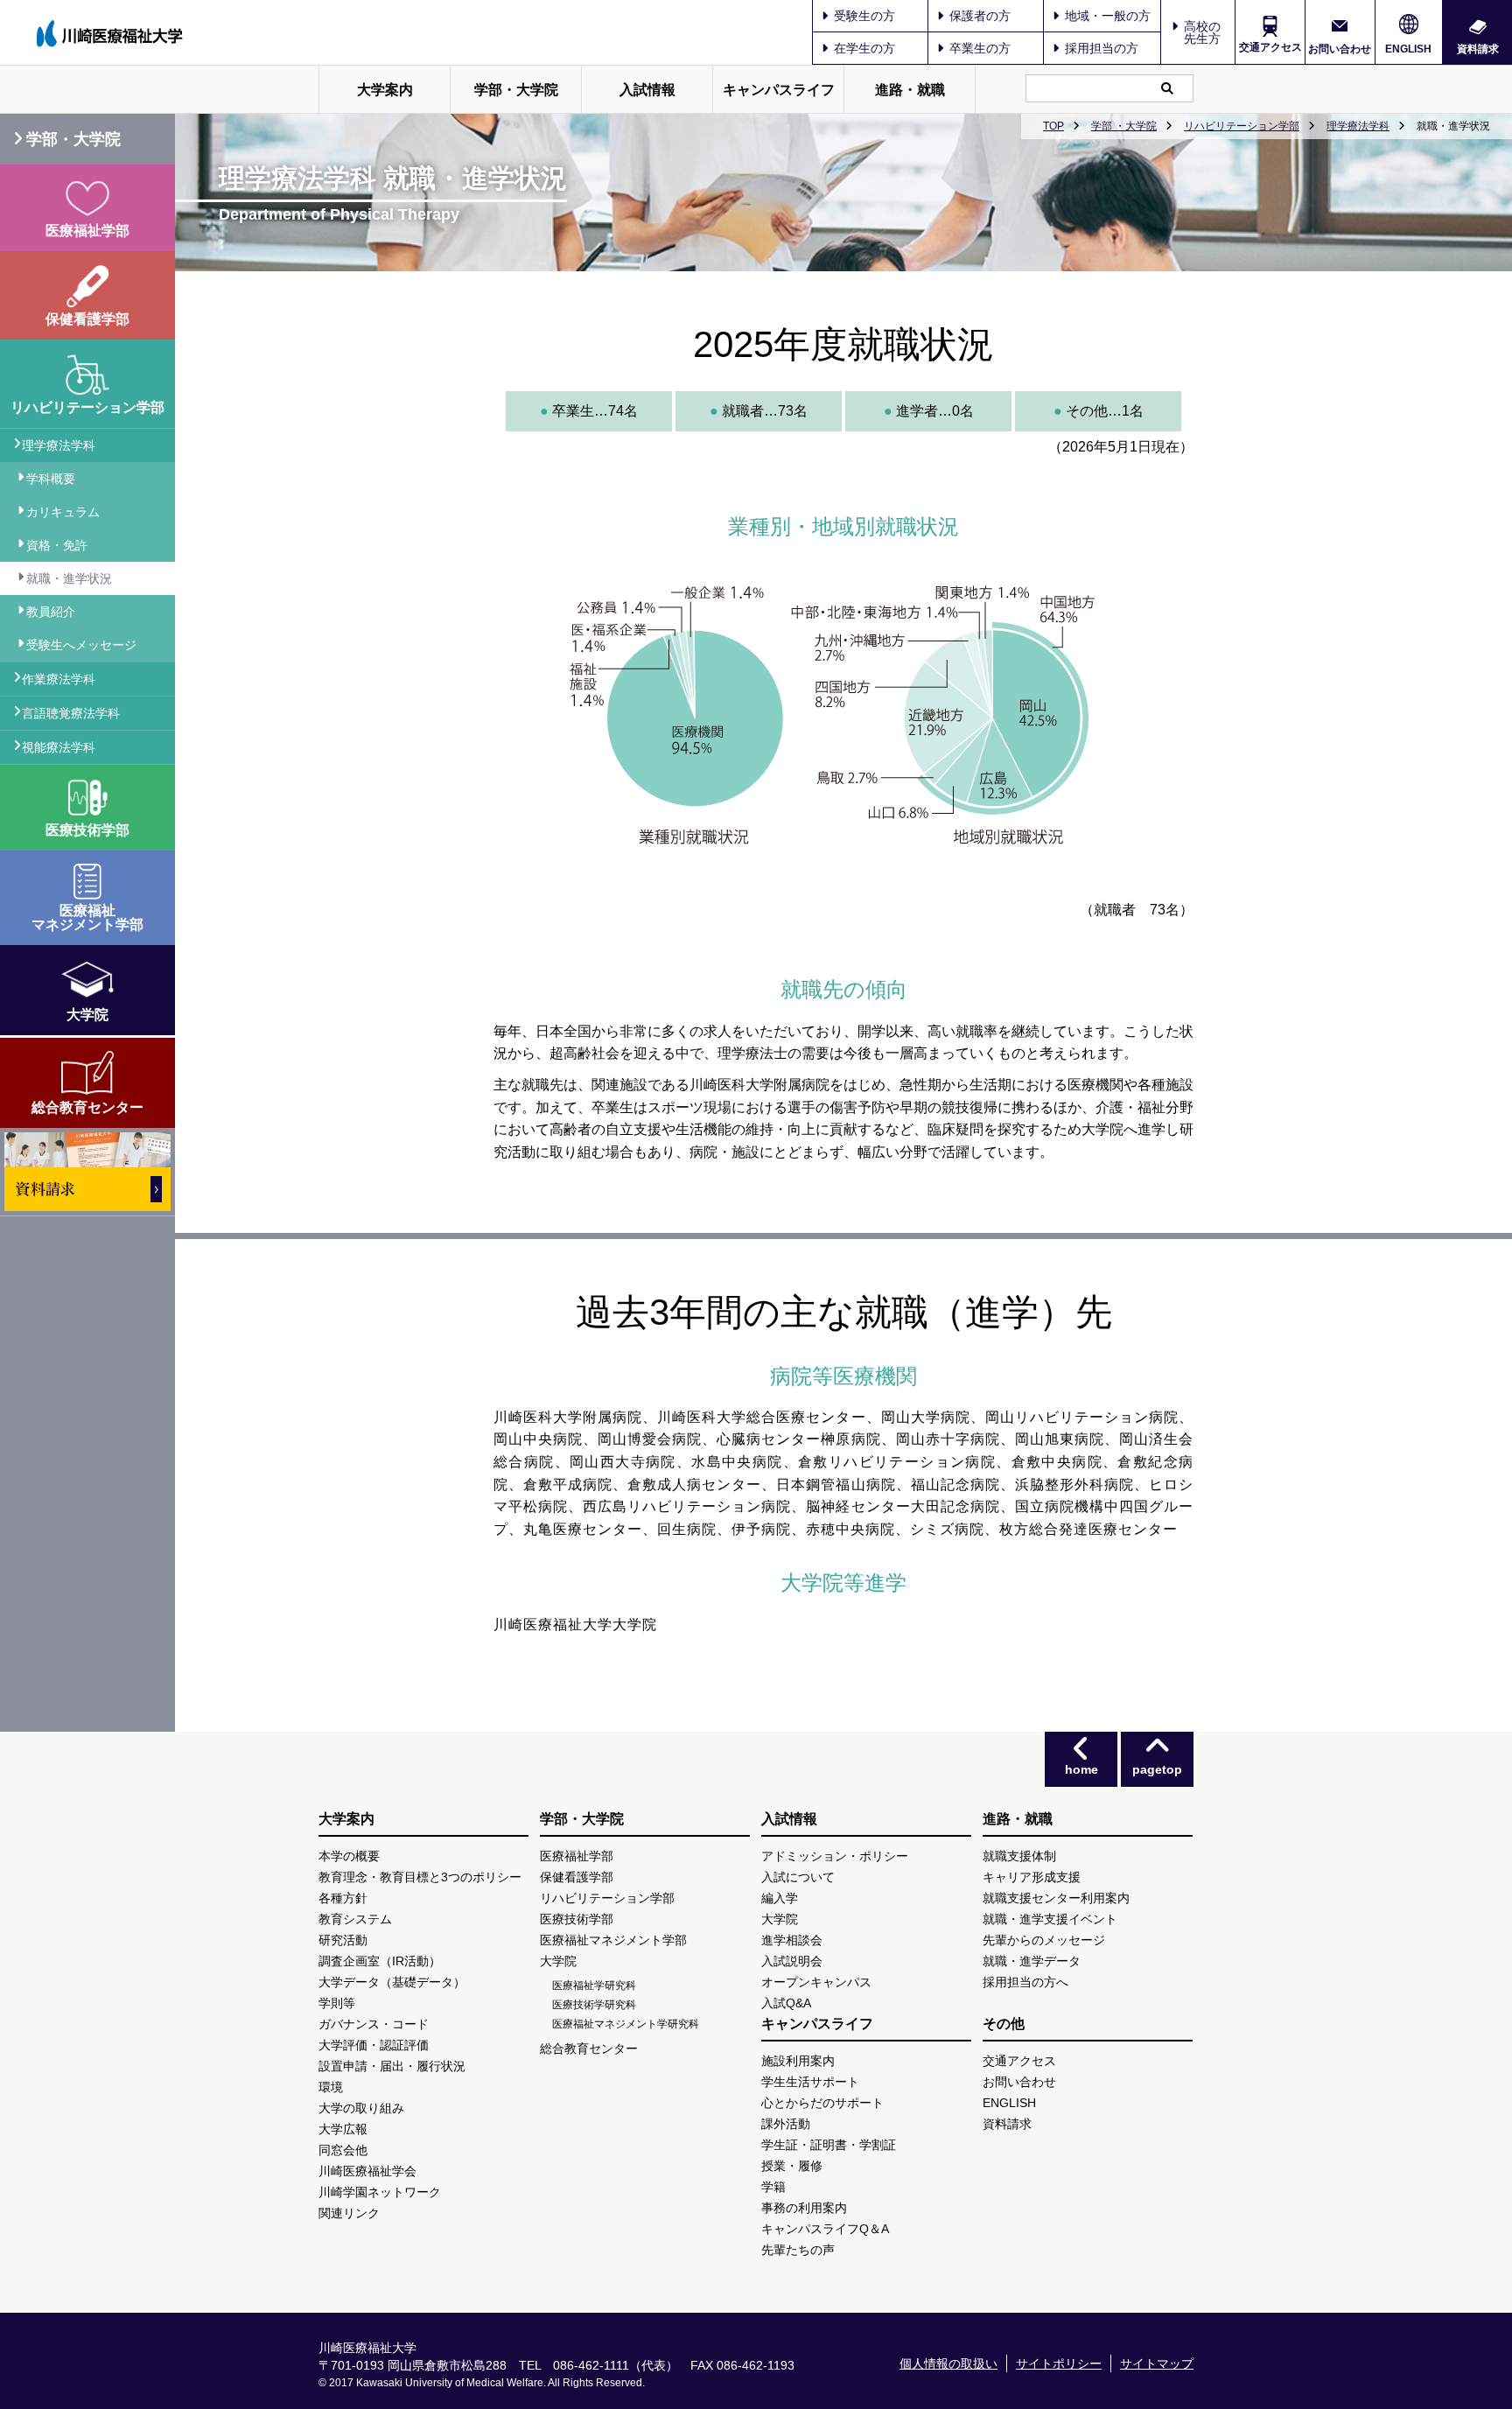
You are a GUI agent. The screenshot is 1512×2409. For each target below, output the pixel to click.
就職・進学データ (1032, 1961)
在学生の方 (864, 48)
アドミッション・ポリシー (835, 1856)
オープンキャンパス (816, 1982)
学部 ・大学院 (1124, 126)
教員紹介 (51, 612)
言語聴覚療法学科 (71, 713)
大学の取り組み (361, 2108)
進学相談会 (792, 1940)
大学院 (558, 1961)
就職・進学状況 (69, 578)
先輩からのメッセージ (1044, 1940)
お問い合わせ (1340, 49)
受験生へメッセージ (81, 645)
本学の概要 (349, 1856)
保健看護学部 (577, 1877)
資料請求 (1478, 49)
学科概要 (51, 479)
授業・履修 (792, 2166)
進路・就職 (910, 90)
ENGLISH (1408, 49)
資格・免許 (57, 545)
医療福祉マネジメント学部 (613, 1940)
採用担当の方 (1102, 48)
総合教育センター (589, 2048)
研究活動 (343, 1940)
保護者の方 (980, 16)
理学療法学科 (1358, 126)
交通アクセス (1270, 47)
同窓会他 (343, 2150)
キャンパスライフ (779, 90)
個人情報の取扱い (948, 2363)
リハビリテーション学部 (1242, 126)
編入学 (780, 1898)
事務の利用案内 (804, 2208)
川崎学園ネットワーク (380, 2192)
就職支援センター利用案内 (1056, 1898)
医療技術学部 (577, 1919)
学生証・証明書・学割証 (829, 2145)
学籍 (773, 2187)
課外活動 (786, 2124)
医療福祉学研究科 (594, 1985)
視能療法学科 (59, 747)
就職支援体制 (1019, 1856)
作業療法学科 (59, 679)
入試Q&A (786, 2003)
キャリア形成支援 (1032, 1877)
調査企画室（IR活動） (380, 1961)
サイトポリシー (1059, 2363)
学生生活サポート (810, 2082)
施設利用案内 (798, 2061)
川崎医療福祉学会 (367, 2171)
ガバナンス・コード (374, 2024)
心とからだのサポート (822, 2103)
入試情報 (647, 90)
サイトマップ (1157, 2363)
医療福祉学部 (577, 1856)
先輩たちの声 (798, 2250)
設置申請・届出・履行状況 (392, 2066)
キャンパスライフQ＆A (825, 2229)
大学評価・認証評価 (374, 2045)
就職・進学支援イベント (1050, 1919)
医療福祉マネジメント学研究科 (626, 2024)
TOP (1053, 126)
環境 (331, 2087)
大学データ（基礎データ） (392, 1982)
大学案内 (385, 90)
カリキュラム (63, 512)
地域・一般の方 (1108, 16)
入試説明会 (792, 1961)
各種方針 (343, 1898)
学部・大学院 (516, 90)
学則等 (337, 2003)
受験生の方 (864, 16)
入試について (798, 1877)
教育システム (355, 1919)
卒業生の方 (980, 48)
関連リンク (349, 2213)
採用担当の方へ (1025, 1982)
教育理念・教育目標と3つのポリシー (420, 1877)
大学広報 (343, 2129)
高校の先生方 (1202, 32)
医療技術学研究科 (594, 2005)
